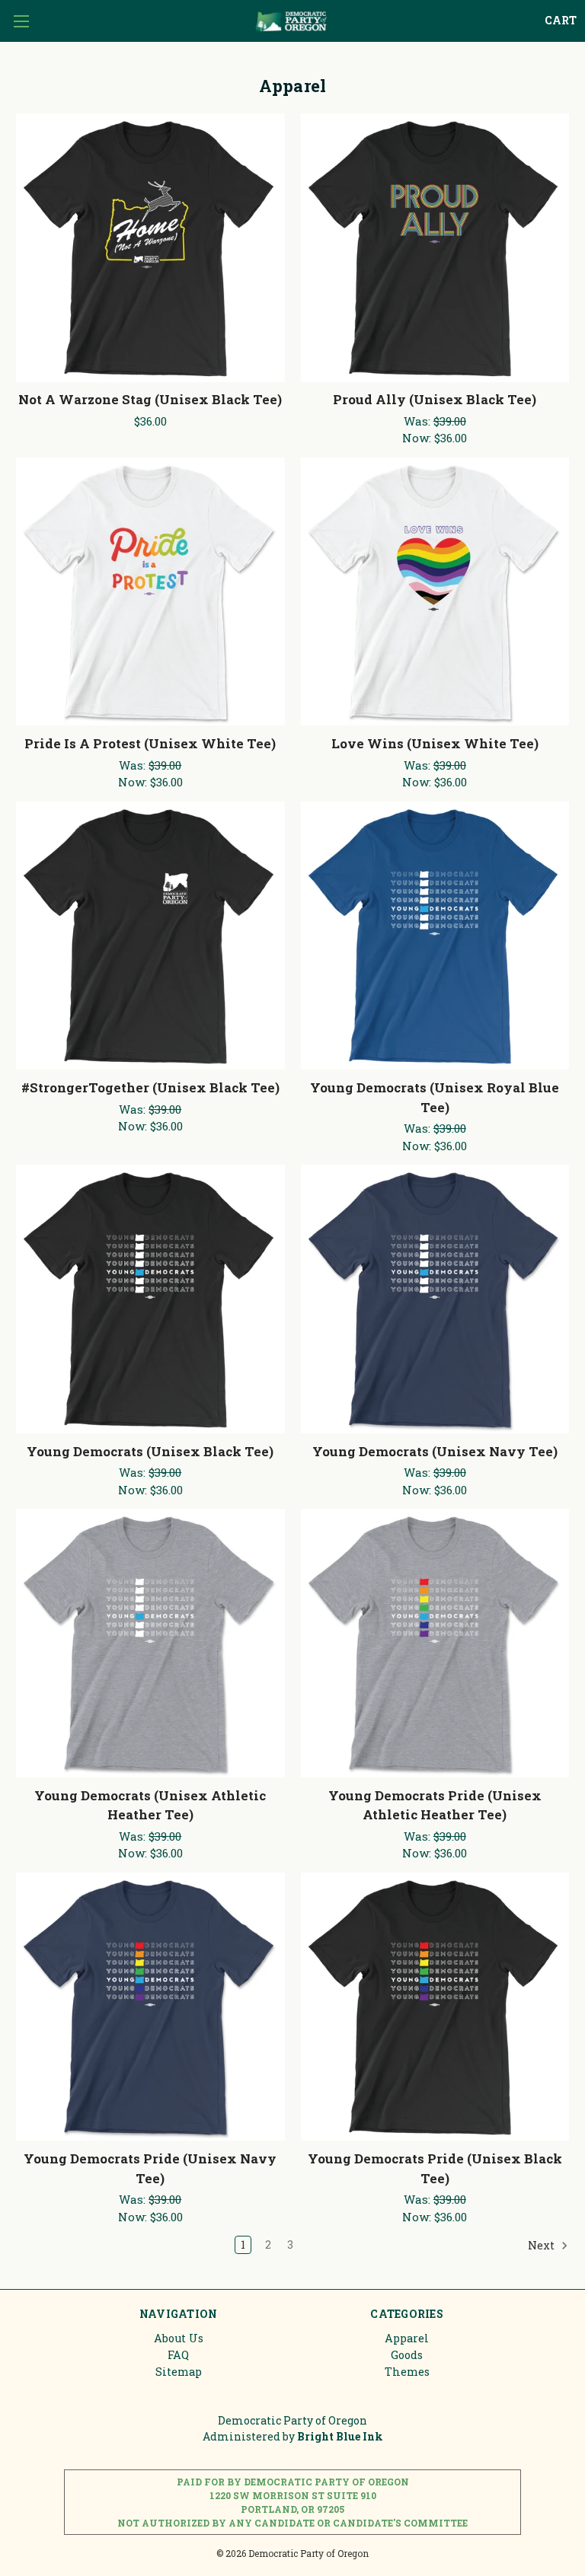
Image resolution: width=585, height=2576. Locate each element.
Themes (407, 2372)
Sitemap (179, 2372)
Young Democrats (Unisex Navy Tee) (435, 1451)
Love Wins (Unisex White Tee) (435, 743)
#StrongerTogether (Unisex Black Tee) (150, 1087)
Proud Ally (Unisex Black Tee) (435, 399)
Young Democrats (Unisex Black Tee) (150, 1451)
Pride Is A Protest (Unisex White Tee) (150, 743)
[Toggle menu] (21, 21)
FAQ (178, 2355)
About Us (179, 2338)
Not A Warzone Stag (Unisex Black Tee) (150, 399)
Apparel (407, 2338)
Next (542, 2245)
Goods (407, 2355)
